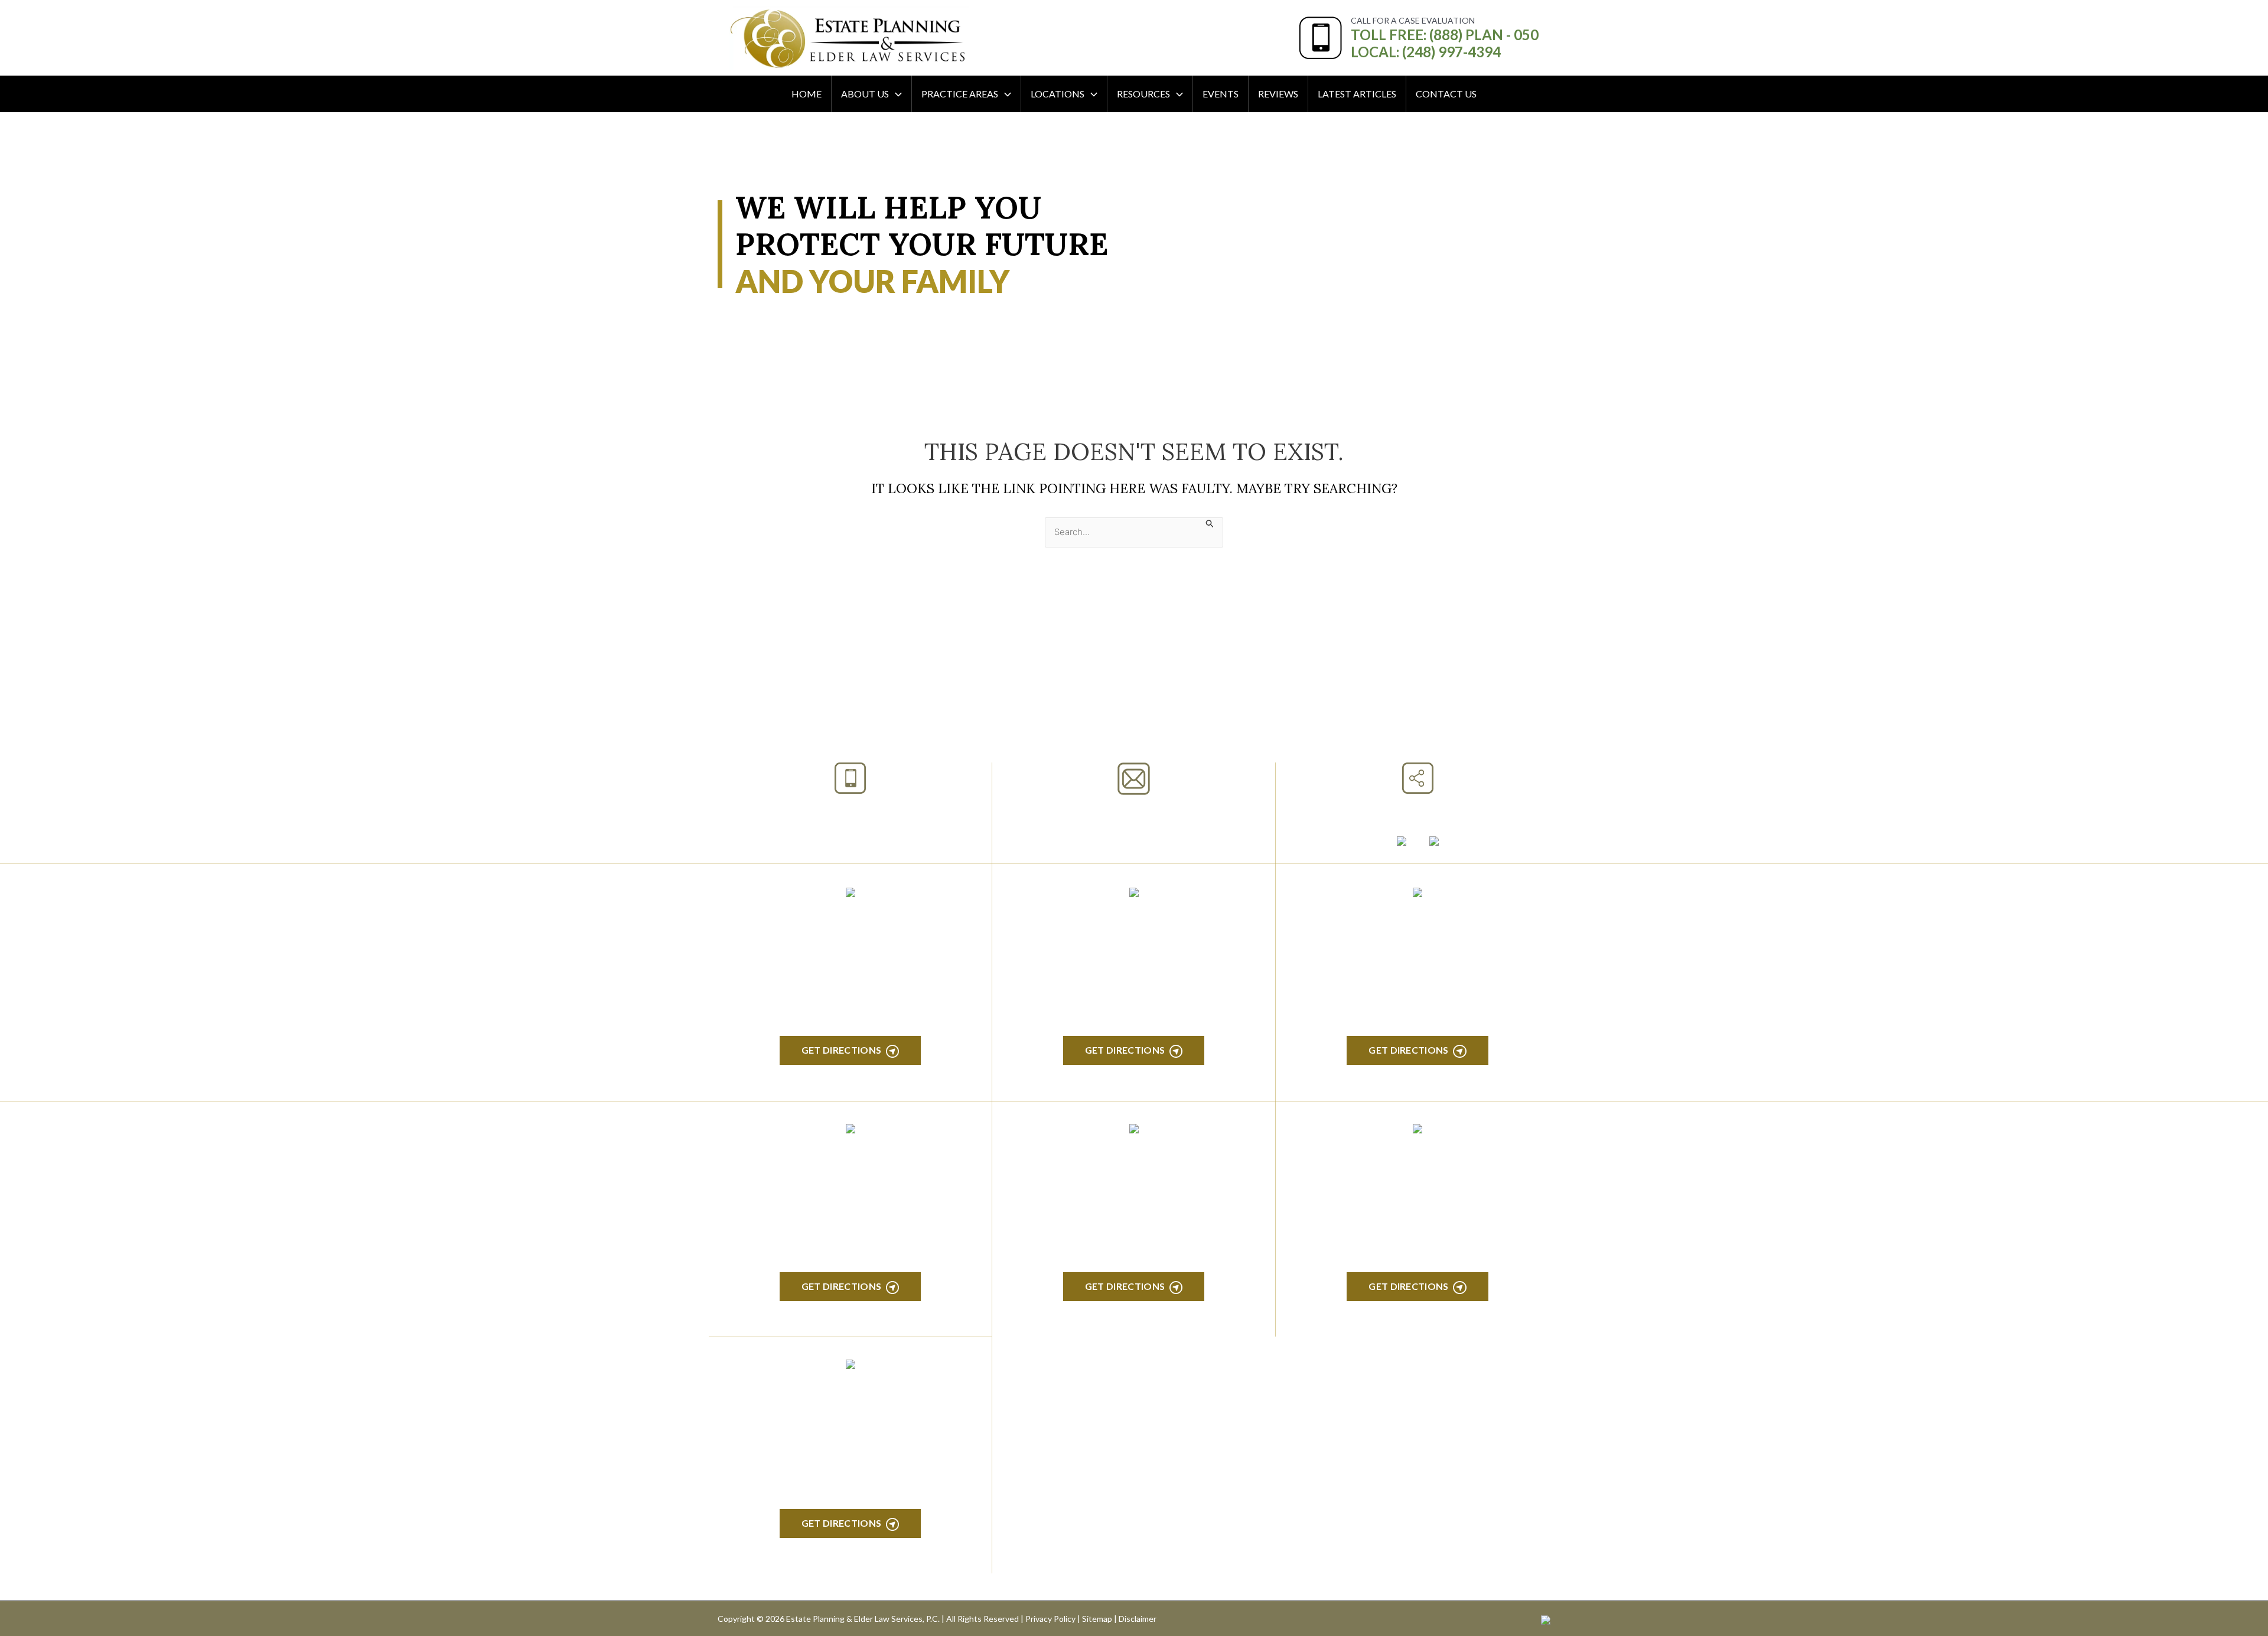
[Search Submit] (1210, 523)
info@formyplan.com (1134, 811)
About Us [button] (865, 94)
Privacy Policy (1050, 1619)
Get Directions (841, 1050)
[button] (895, 94)
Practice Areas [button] (960, 94)
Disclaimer (1138, 1619)
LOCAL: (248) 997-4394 (1426, 52)
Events (1221, 94)
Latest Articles (1357, 94)
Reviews (1278, 94)
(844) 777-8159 (850, 838)
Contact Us (1446, 94)
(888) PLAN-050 (835, 809)
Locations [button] (1058, 94)
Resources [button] (1143, 94)
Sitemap (1097, 1619)
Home (806, 94)
